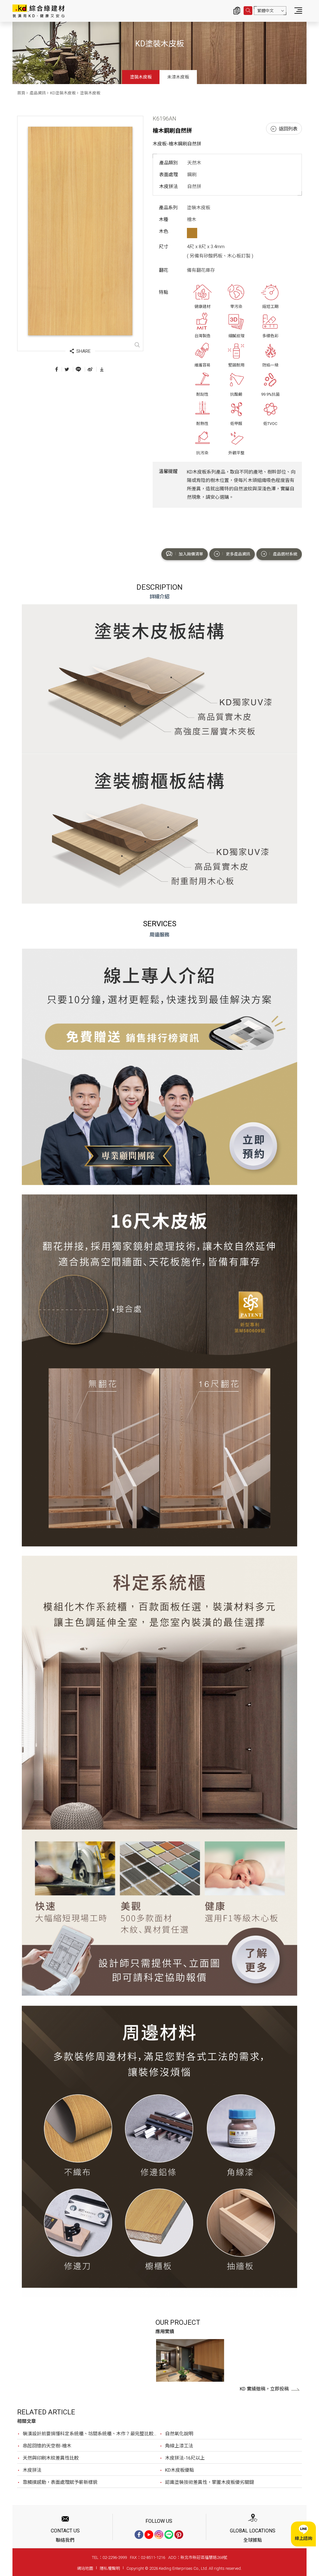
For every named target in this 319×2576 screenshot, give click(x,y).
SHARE (83, 351)
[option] (190, 2361)
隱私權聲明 (110, 2568)
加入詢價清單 (191, 554)
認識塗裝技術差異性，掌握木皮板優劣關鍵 (209, 2482)
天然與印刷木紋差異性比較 (51, 2458)
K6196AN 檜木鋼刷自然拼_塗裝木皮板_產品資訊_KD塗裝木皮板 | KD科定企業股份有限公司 (38, 11)
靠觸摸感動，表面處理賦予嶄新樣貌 (60, 2482)
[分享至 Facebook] (57, 369)
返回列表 (288, 129)
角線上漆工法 (179, 2446)
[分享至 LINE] (78, 369)
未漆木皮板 (178, 77)
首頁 (21, 93)
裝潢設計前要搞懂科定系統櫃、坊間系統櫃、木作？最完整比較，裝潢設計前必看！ (91, 2434)
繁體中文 (265, 11)
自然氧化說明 (179, 2434)
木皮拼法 (32, 2470)
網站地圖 (85, 2568)
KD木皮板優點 (180, 2470)
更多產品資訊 (238, 554)
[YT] (149, 2535)
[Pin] (179, 2535)
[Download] (102, 369)
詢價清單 (237, 11)
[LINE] (169, 2535)
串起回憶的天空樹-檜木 (47, 2446)
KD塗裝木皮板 (63, 93)
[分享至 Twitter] (67, 369)
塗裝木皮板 (141, 77)
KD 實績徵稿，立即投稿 (264, 2389)
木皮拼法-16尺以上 (185, 2458)
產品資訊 (38, 93)
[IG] (159, 2535)
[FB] (139, 2535)
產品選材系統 (285, 554)
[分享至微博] (90, 369)
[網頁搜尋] (248, 11)
